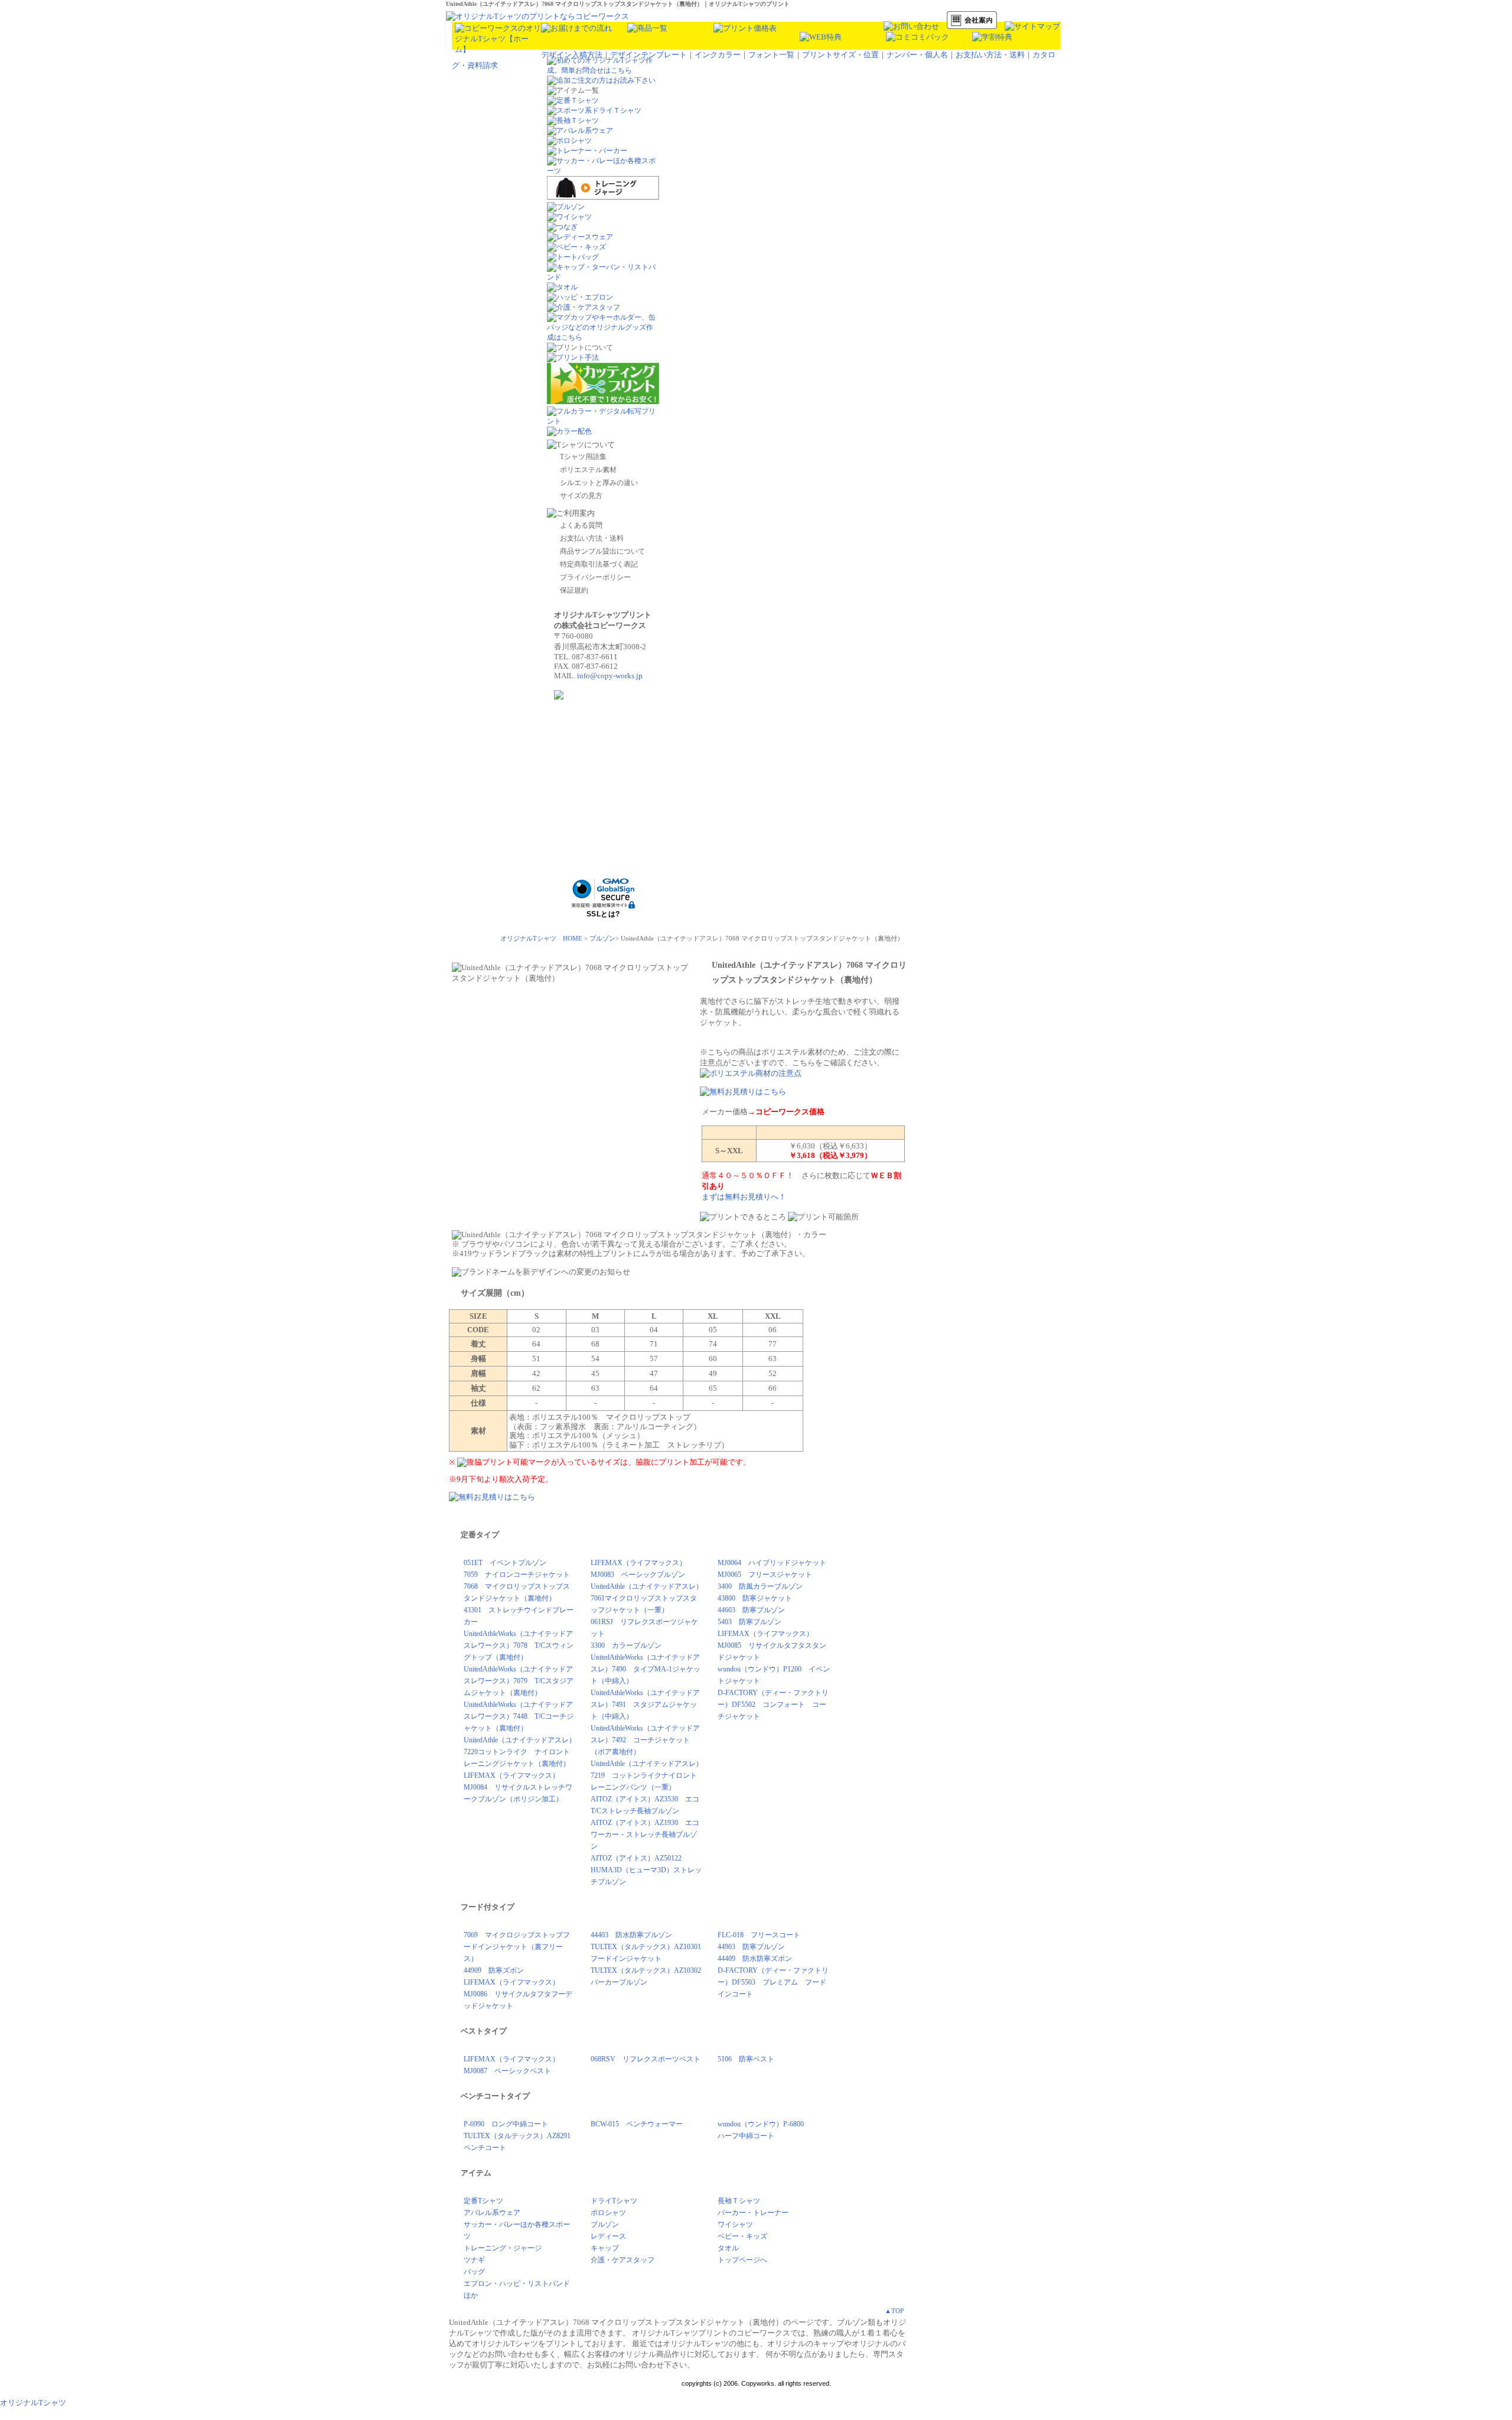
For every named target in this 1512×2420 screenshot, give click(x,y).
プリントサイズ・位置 (840, 55)
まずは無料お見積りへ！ (744, 1197)
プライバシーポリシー (595, 577)
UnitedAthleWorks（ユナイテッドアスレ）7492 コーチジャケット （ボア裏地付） (645, 1740)
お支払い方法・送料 (990, 55)
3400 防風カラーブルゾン (760, 1586)
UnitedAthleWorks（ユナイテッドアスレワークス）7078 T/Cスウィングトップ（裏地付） (519, 1645)
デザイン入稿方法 (572, 55)
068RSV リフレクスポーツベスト (646, 2059)
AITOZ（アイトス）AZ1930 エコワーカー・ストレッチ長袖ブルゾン (645, 1834)
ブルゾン (602, 938)
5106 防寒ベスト (746, 2059)
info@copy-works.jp (610, 676)
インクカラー (718, 55)
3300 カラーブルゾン (626, 1645)
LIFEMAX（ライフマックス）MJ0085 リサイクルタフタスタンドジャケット (772, 1645)
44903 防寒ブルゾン (751, 1947)
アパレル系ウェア (492, 2213)
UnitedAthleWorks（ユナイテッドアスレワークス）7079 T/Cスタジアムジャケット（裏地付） (519, 1681)
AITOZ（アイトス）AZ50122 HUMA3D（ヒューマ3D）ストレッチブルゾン (646, 1870)
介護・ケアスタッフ (623, 2260)
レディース (608, 2236)
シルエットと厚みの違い (599, 483)
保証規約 (574, 590)
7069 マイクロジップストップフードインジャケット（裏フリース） (517, 1947)
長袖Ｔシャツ (739, 2201)
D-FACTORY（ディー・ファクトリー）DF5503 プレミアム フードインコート (773, 1982)
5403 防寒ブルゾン (750, 1622)
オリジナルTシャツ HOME (541, 938)
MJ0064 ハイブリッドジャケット (772, 1563)
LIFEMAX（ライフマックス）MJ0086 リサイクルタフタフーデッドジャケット (518, 1994)
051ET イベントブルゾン (505, 1563)
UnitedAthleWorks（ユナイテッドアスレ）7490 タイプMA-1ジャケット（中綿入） (646, 1669)
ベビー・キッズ (742, 2236)
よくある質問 (581, 525)
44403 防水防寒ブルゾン (631, 1935)
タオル (728, 2248)
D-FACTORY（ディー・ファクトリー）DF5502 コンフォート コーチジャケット (773, 1705)
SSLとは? (603, 914)
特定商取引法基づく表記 (599, 564)
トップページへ (742, 2260)
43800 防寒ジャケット (755, 1598)
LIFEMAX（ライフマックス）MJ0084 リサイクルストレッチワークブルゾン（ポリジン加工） (518, 1787)
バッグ (474, 2272)
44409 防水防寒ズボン (755, 1959)
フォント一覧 (771, 55)
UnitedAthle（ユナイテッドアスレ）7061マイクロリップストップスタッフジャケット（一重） (647, 1598)
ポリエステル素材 (588, 470)
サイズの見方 (581, 496)
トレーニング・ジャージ (503, 2248)
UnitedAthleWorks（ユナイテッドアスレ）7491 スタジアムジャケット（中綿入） (645, 1705)
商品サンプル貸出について (602, 551)
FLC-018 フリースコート (759, 1935)
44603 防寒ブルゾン (751, 1610)
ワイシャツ (735, 2224)
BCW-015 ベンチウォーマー (637, 2124)
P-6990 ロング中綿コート (506, 2124)
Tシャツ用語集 (583, 457)
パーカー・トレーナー (753, 2213)
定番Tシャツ (483, 2201)
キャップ (605, 2248)
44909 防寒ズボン (494, 1970)
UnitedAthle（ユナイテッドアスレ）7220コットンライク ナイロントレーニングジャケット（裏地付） (520, 1752)
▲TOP (894, 2311)
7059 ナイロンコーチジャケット (517, 1575)
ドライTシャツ (614, 2201)
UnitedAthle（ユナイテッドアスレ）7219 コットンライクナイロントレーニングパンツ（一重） (647, 1775)
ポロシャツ (608, 2213)
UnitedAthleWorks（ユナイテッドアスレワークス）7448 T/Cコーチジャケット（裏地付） (519, 1716)
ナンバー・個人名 (917, 55)
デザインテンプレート (649, 55)
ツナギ (474, 2260)
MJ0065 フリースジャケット (765, 1575)
